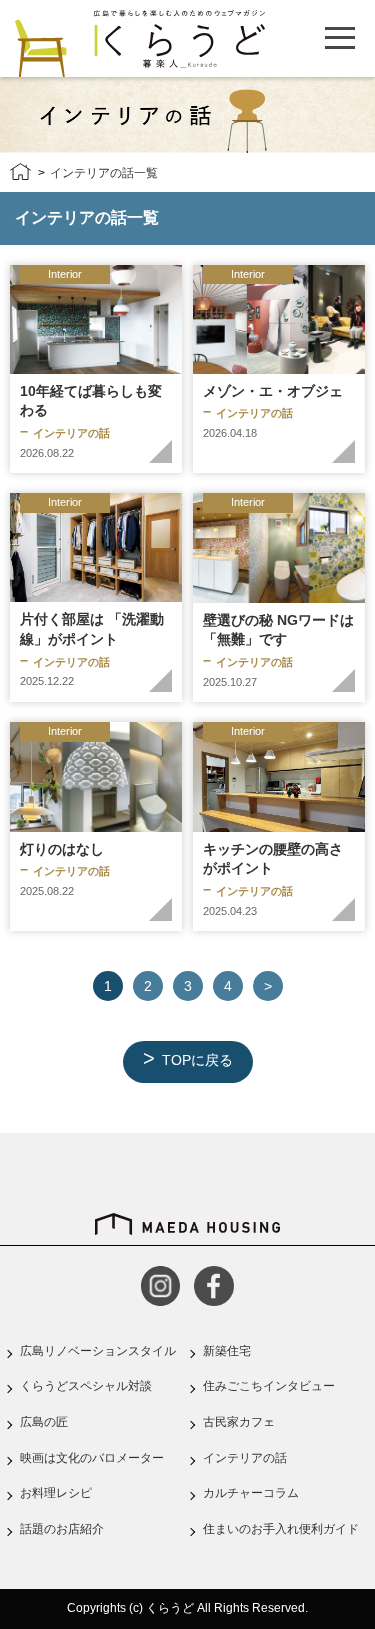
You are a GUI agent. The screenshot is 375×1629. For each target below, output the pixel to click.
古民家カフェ (239, 1422)
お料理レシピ (56, 1493)
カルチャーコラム (251, 1493)
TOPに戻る (197, 1060)
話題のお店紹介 (62, 1529)
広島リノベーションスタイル (98, 1351)
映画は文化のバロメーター (92, 1458)
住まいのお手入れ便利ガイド (281, 1529)
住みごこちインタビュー (269, 1386)
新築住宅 (227, 1351)
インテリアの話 (245, 1458)
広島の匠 (44, 1422)
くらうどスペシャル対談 (86, 1386)
